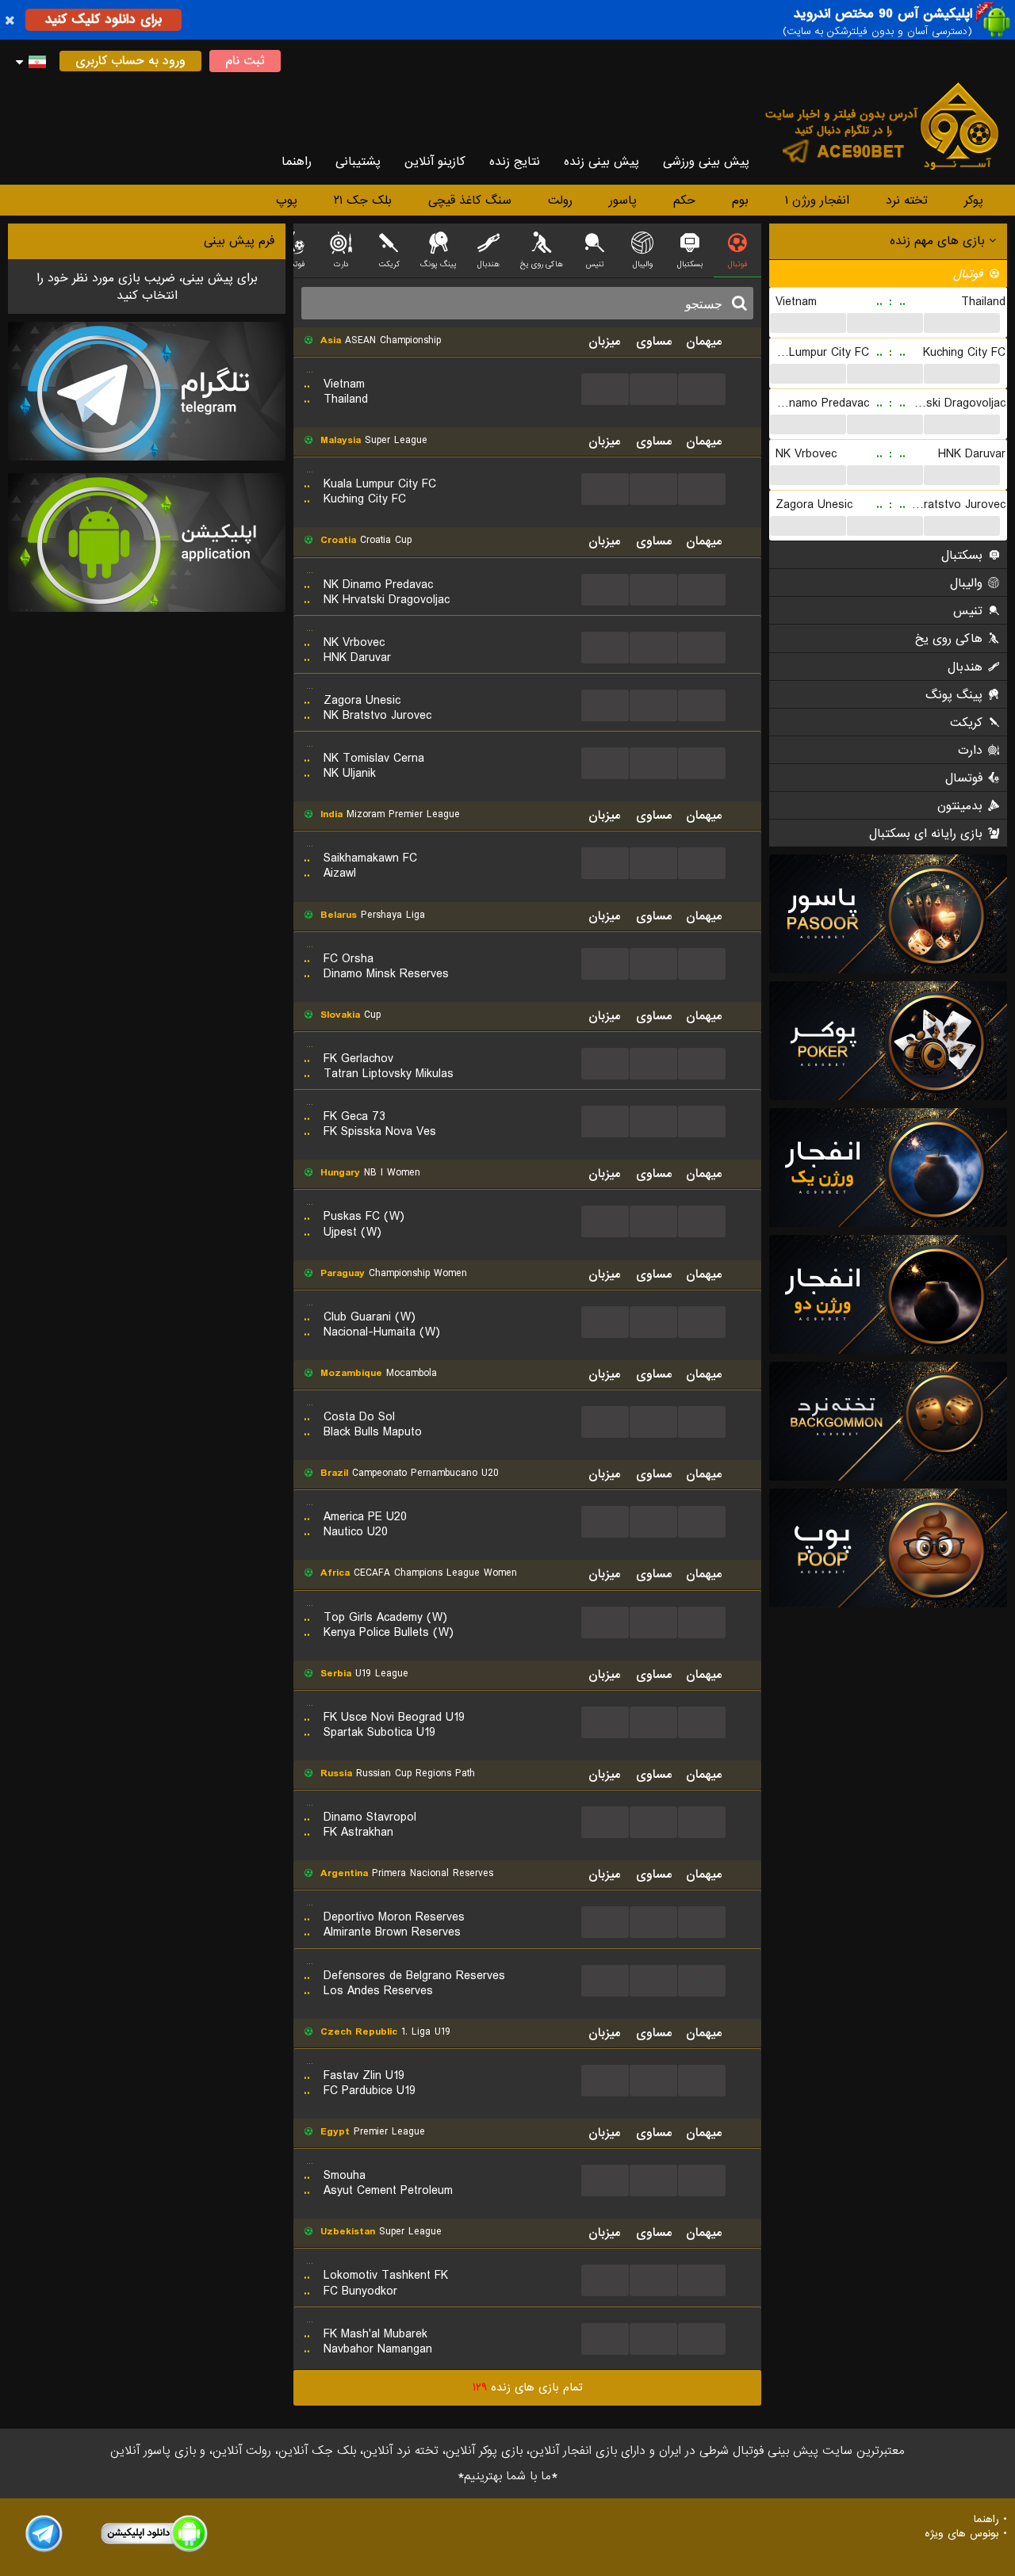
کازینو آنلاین (435, 162)
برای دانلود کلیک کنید (103, 19)
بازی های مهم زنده (939, 241)
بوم (740, 201)
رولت (560, 201)
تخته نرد (907, 201)
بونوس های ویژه (962, 2534)
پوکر (974, 201)
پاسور (623, 201)
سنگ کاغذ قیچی (470, 201)
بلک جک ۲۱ (363, 201)
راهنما (297, 162)
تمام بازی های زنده (528, 2387)
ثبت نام (245, 61)
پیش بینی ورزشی (706, 162)
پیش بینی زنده (601, 162)
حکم (684, 201)
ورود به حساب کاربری (130, 61)
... (808, 323)
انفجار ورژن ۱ (817, 201)
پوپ (287, 201)
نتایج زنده (515, 162)
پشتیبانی (358, 162)
